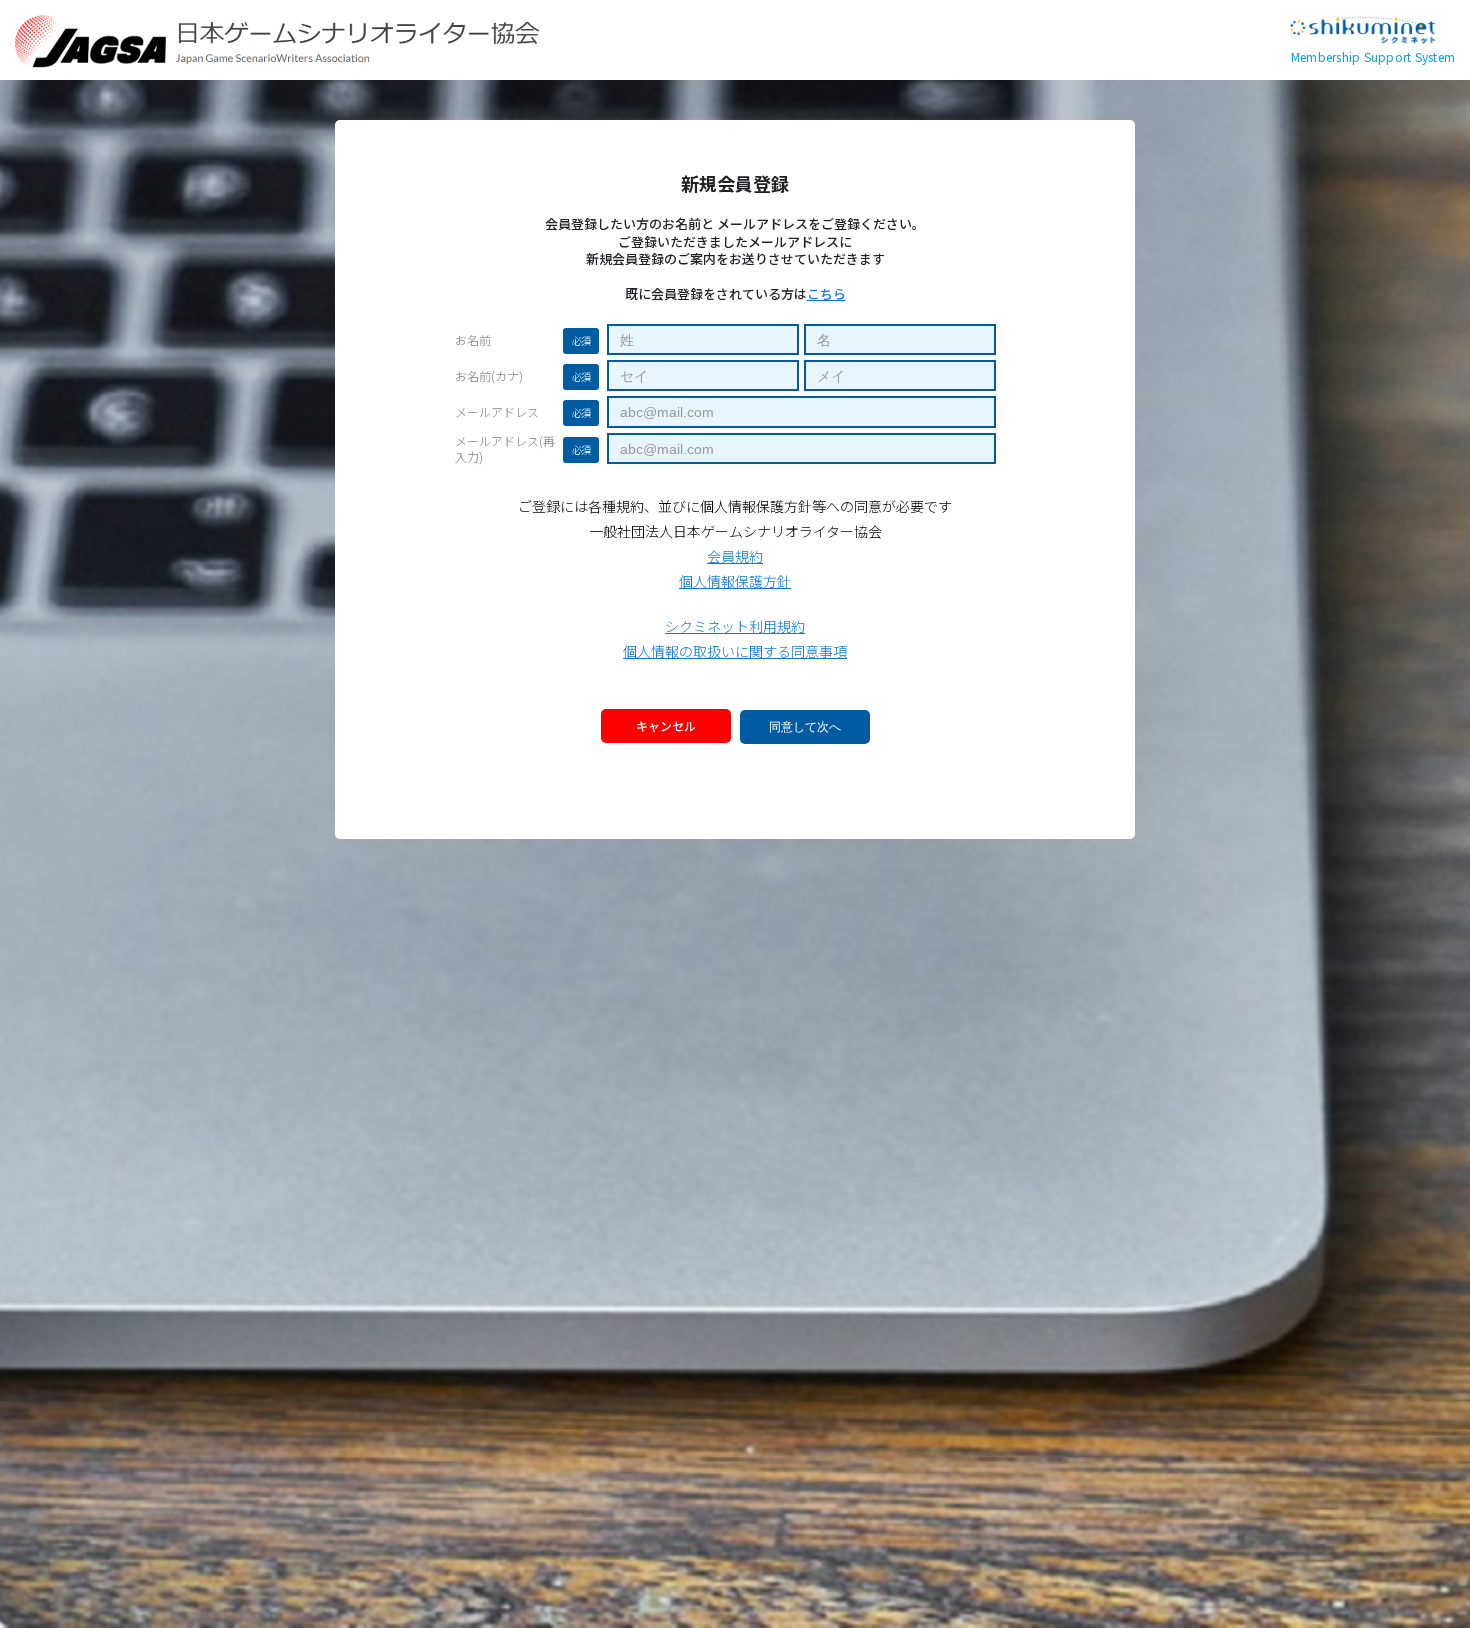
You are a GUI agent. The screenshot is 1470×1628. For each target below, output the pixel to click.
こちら (826, 293)
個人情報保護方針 (735, 581)
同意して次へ (805, 727)
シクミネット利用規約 (735, 626)
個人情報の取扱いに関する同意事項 (735, 651)
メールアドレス (497, 412)
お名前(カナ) (489, 376)
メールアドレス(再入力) (505, 449)
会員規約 (735, 556)
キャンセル (666, 725)
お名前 (473, 340)
